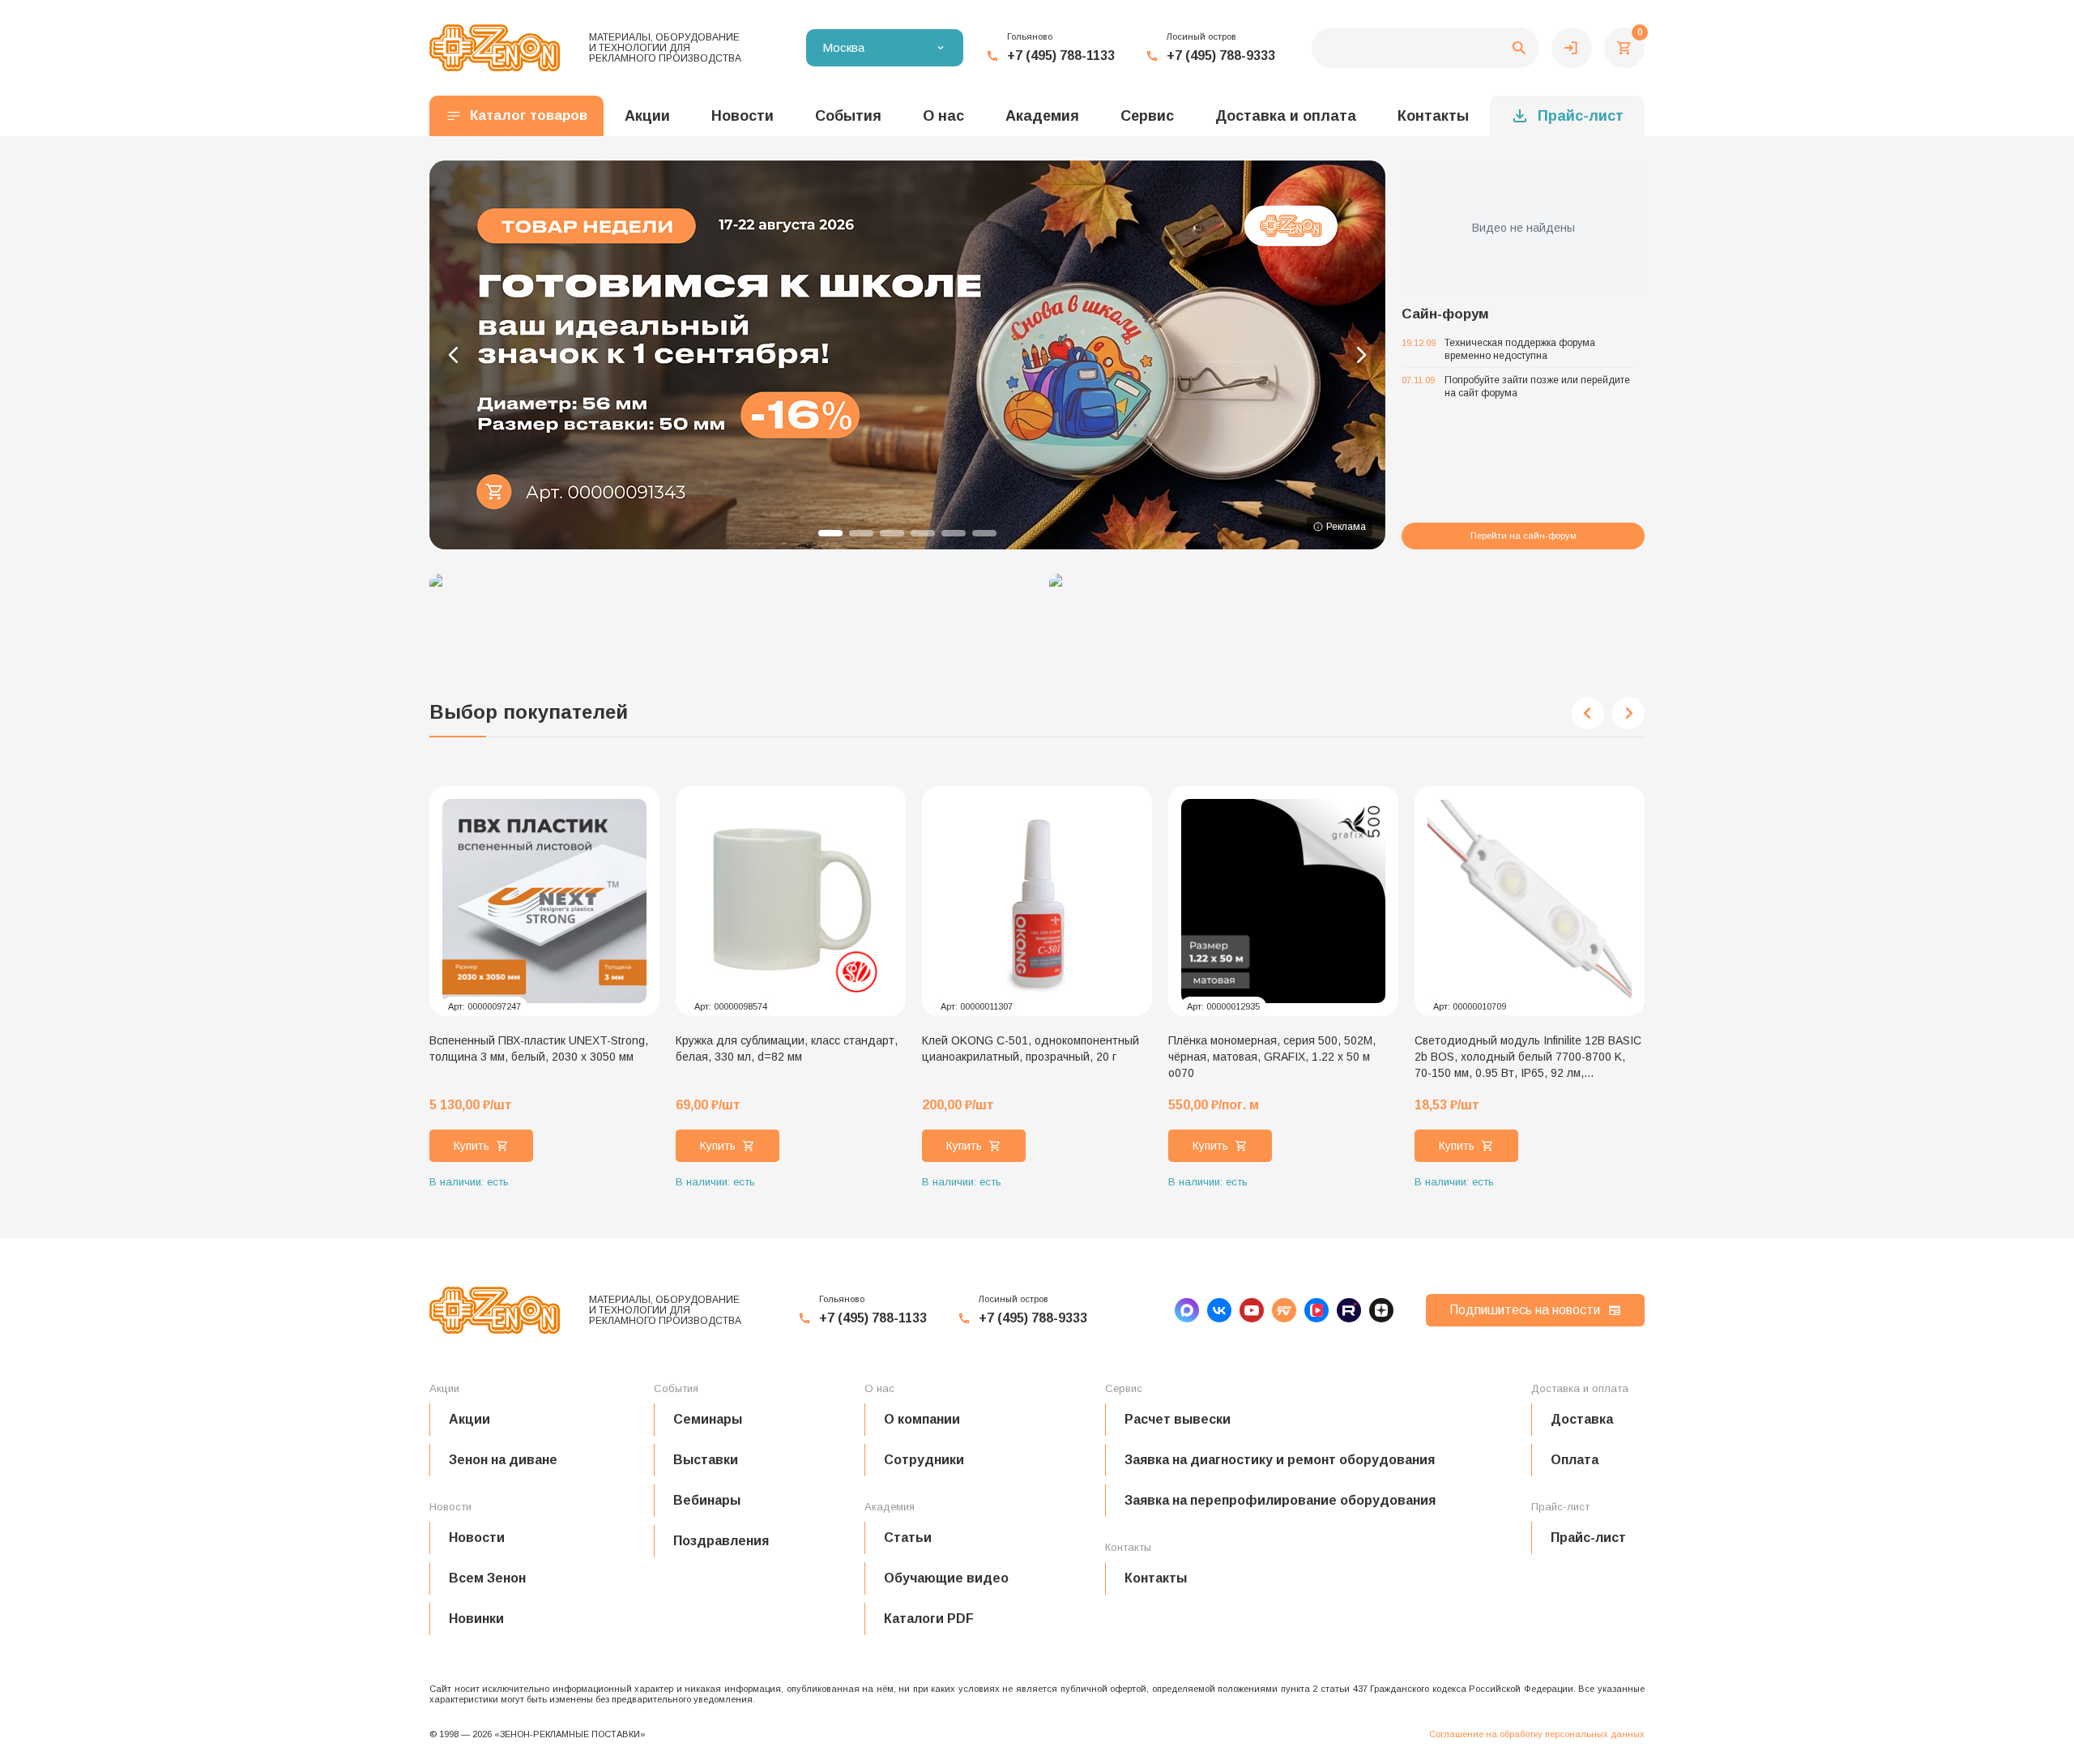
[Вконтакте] (1219, 1310)
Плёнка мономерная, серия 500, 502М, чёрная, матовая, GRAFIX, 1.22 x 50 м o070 (1272, 1057)
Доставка (1582, 1419)
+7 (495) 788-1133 (1061, 56)
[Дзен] (1381, 1310)
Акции (469, 1419)
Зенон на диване (503, 1460)
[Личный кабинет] (1572, 48)
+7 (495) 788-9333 (1221, 56)
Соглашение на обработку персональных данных (1537, 1734)
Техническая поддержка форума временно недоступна (1520, 349)
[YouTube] (1252, 1310)
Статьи (908, 1538)
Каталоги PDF (929, 1619)
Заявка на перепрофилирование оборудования (1280, 1500)
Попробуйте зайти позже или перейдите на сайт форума (1537, 387)
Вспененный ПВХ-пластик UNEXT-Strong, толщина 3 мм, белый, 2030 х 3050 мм (539, 1049)
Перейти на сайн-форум (1523, 536)
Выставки (706, 1460)
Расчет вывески (1178, 1419)
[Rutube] (1349, 1310)
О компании (922, 1419)
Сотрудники (924, 1460)
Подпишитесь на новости (1525, 1310)
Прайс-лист (1581, 116)
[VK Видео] (1317, 1310)
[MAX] (1187, 1310)
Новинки (476, 1619)
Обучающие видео (946, 1578)
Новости (477, 1538)
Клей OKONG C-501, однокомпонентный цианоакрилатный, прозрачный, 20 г (1031, 1049)
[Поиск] (1425, 48)
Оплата (1575, 1460)
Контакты (1433, 116)
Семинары (708, 1419)
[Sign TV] (1284, 1310)
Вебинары (707, 1500)
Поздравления (721, 1541)
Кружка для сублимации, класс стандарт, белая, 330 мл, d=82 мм (787, 1049)
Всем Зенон (487, 1578)
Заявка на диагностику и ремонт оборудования (1280, 1460)
